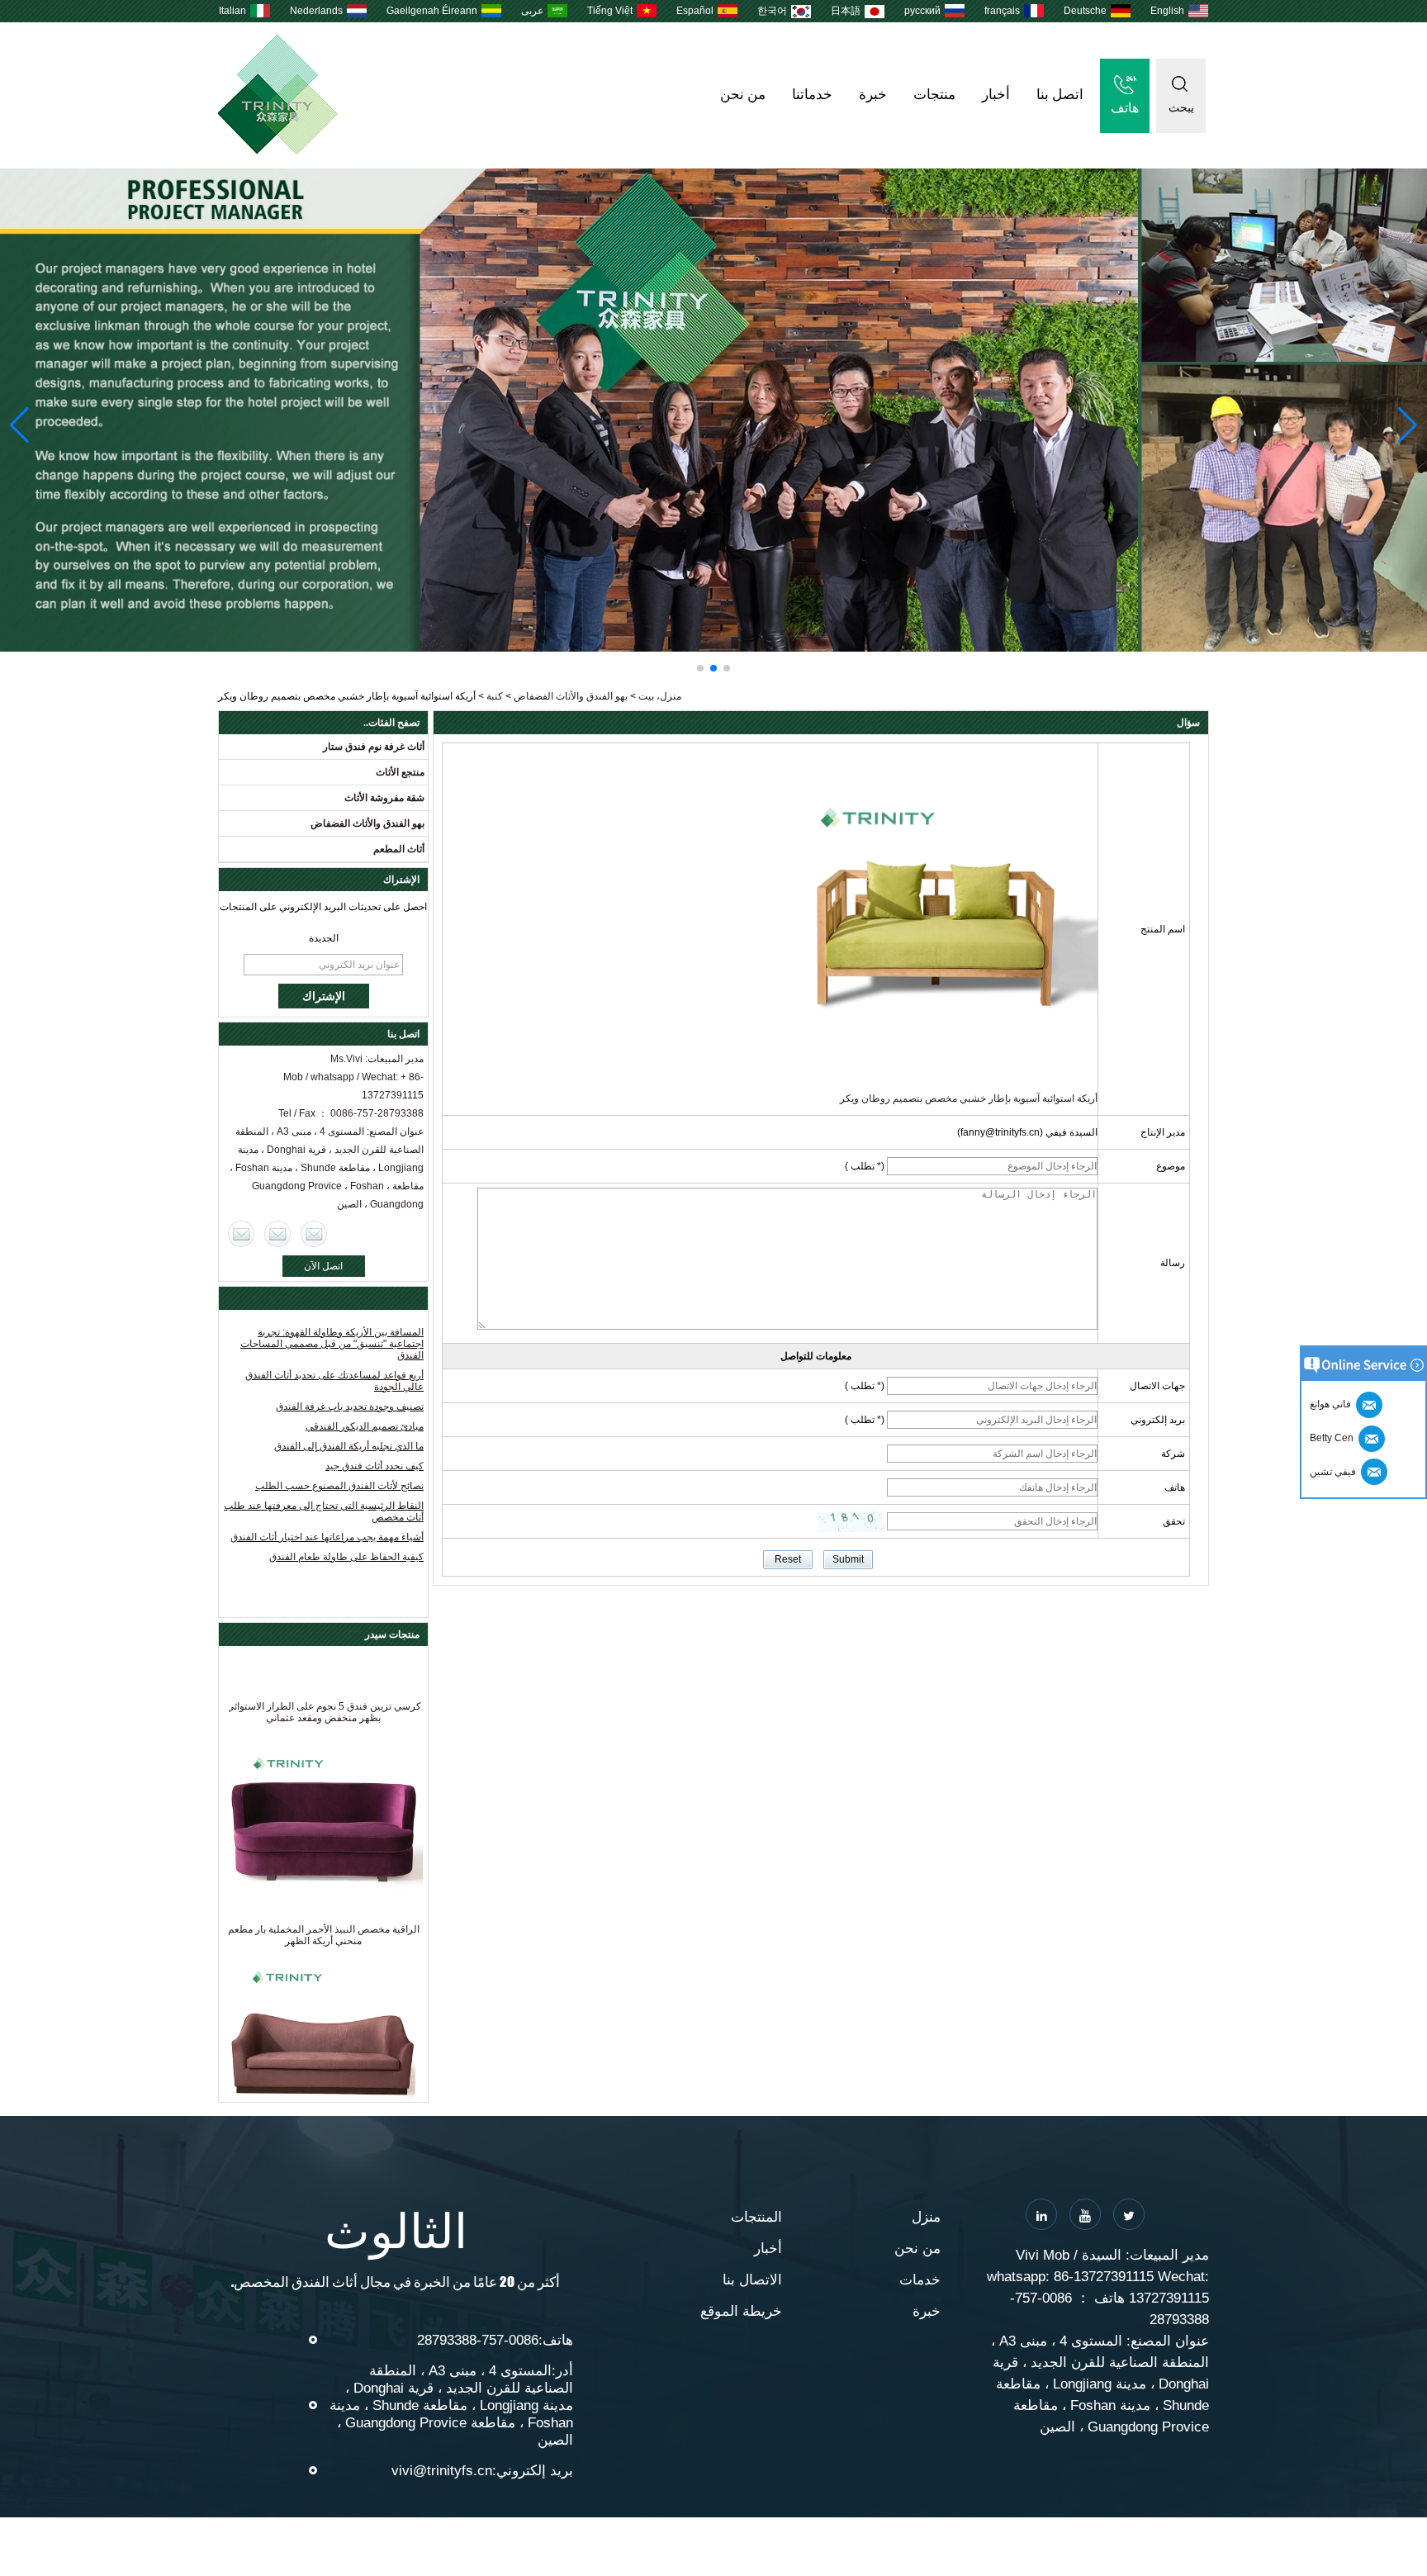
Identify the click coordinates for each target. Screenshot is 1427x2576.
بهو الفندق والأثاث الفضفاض (571, 696)
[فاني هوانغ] (314, 1234)
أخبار (996, 95)
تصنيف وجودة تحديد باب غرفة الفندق (350, 1407)
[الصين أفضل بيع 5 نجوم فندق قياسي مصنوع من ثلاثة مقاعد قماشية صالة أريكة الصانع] (323, 2017)
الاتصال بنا (752, 2280)
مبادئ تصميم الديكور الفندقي (365, 1426)
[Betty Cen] (277, 1234)
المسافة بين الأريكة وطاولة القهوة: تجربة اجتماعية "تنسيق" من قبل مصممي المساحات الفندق (332, 1344)
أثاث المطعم (399, 849)
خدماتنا (812, 95)
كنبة (495, 696)
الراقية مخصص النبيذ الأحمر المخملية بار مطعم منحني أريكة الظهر (324, 1905)
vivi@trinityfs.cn (442, 2471)
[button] (727, 668)
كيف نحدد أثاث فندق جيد (375, 1466)
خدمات (920, 2280)
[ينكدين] (1041, 2214)
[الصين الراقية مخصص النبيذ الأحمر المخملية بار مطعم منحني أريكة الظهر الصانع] (323, 1794)
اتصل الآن (323, 1266)
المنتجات (756, 2217)
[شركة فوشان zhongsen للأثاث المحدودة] (278, 151)
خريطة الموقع (741, 2311)
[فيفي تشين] (241, 1234)
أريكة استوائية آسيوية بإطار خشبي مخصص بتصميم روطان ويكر (969, 1098)
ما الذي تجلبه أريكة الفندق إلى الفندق (349, 1446)
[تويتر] (1129, 2214)
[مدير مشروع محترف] (713, 410)
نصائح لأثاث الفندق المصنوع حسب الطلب (339, 1486)
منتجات (934, 95)
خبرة (873, 95)
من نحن (743, 95)
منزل (926, 2217)
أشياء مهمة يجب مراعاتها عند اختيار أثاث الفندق (327, 1537)
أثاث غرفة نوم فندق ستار (374, 747)
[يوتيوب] (1085, 2214)
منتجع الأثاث (400, 772)
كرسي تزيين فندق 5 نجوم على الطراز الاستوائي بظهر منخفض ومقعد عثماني (324, 1682)
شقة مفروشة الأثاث (384, 798)
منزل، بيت (660, 696)
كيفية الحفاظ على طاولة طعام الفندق (346, 1557)
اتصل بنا (1060, 95)
